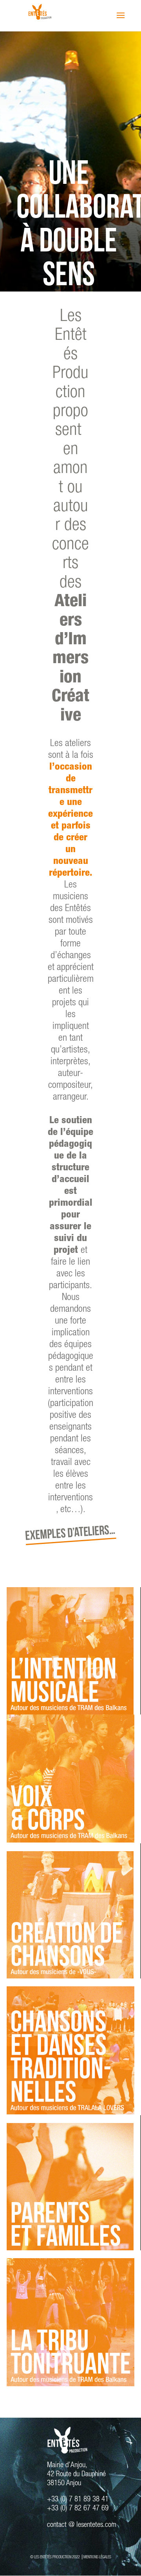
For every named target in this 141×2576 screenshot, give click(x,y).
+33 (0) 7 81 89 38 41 (78, 2500)
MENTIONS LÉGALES (97, 2558)
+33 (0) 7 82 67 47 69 (78, 2509)
